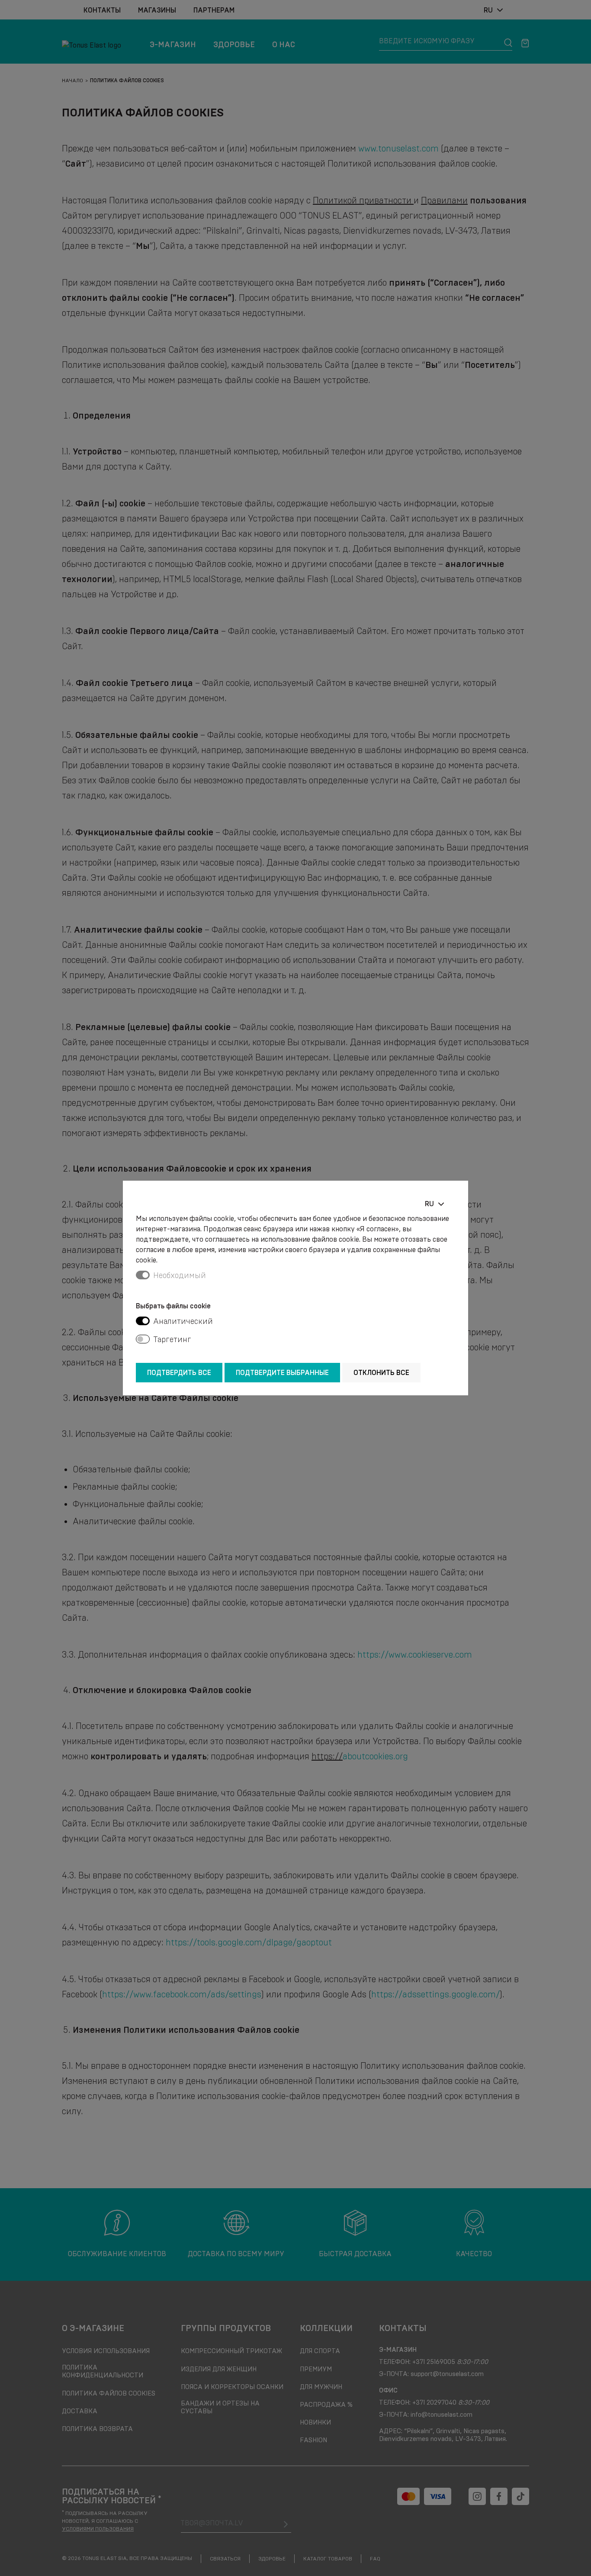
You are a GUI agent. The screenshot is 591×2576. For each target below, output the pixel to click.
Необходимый (180, 1275)
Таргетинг (172, 1340)
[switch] (143, 1321)
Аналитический (183, 1321)
